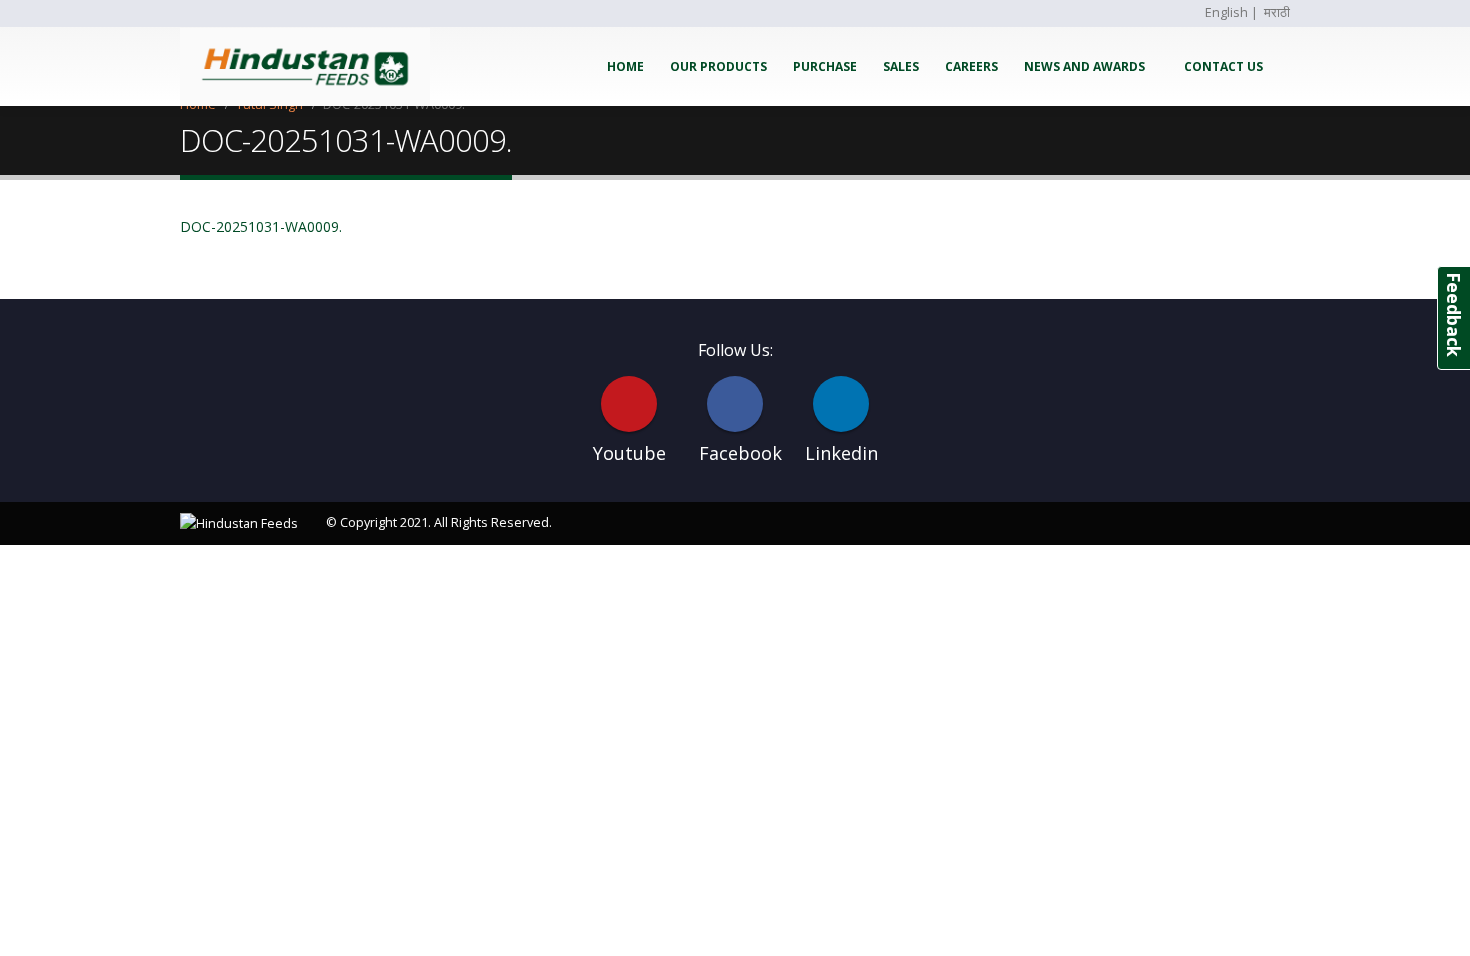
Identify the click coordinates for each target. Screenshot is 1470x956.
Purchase (825, 66)
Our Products (718, 66)
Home (625, 66)
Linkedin (841, 404)
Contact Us (1223, 66)
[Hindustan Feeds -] (305, 67)
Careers (971, 66)
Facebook (735, 404)
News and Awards (1084, 66)
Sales (901, 66)
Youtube (629, 404)
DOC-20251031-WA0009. (261, 226)
